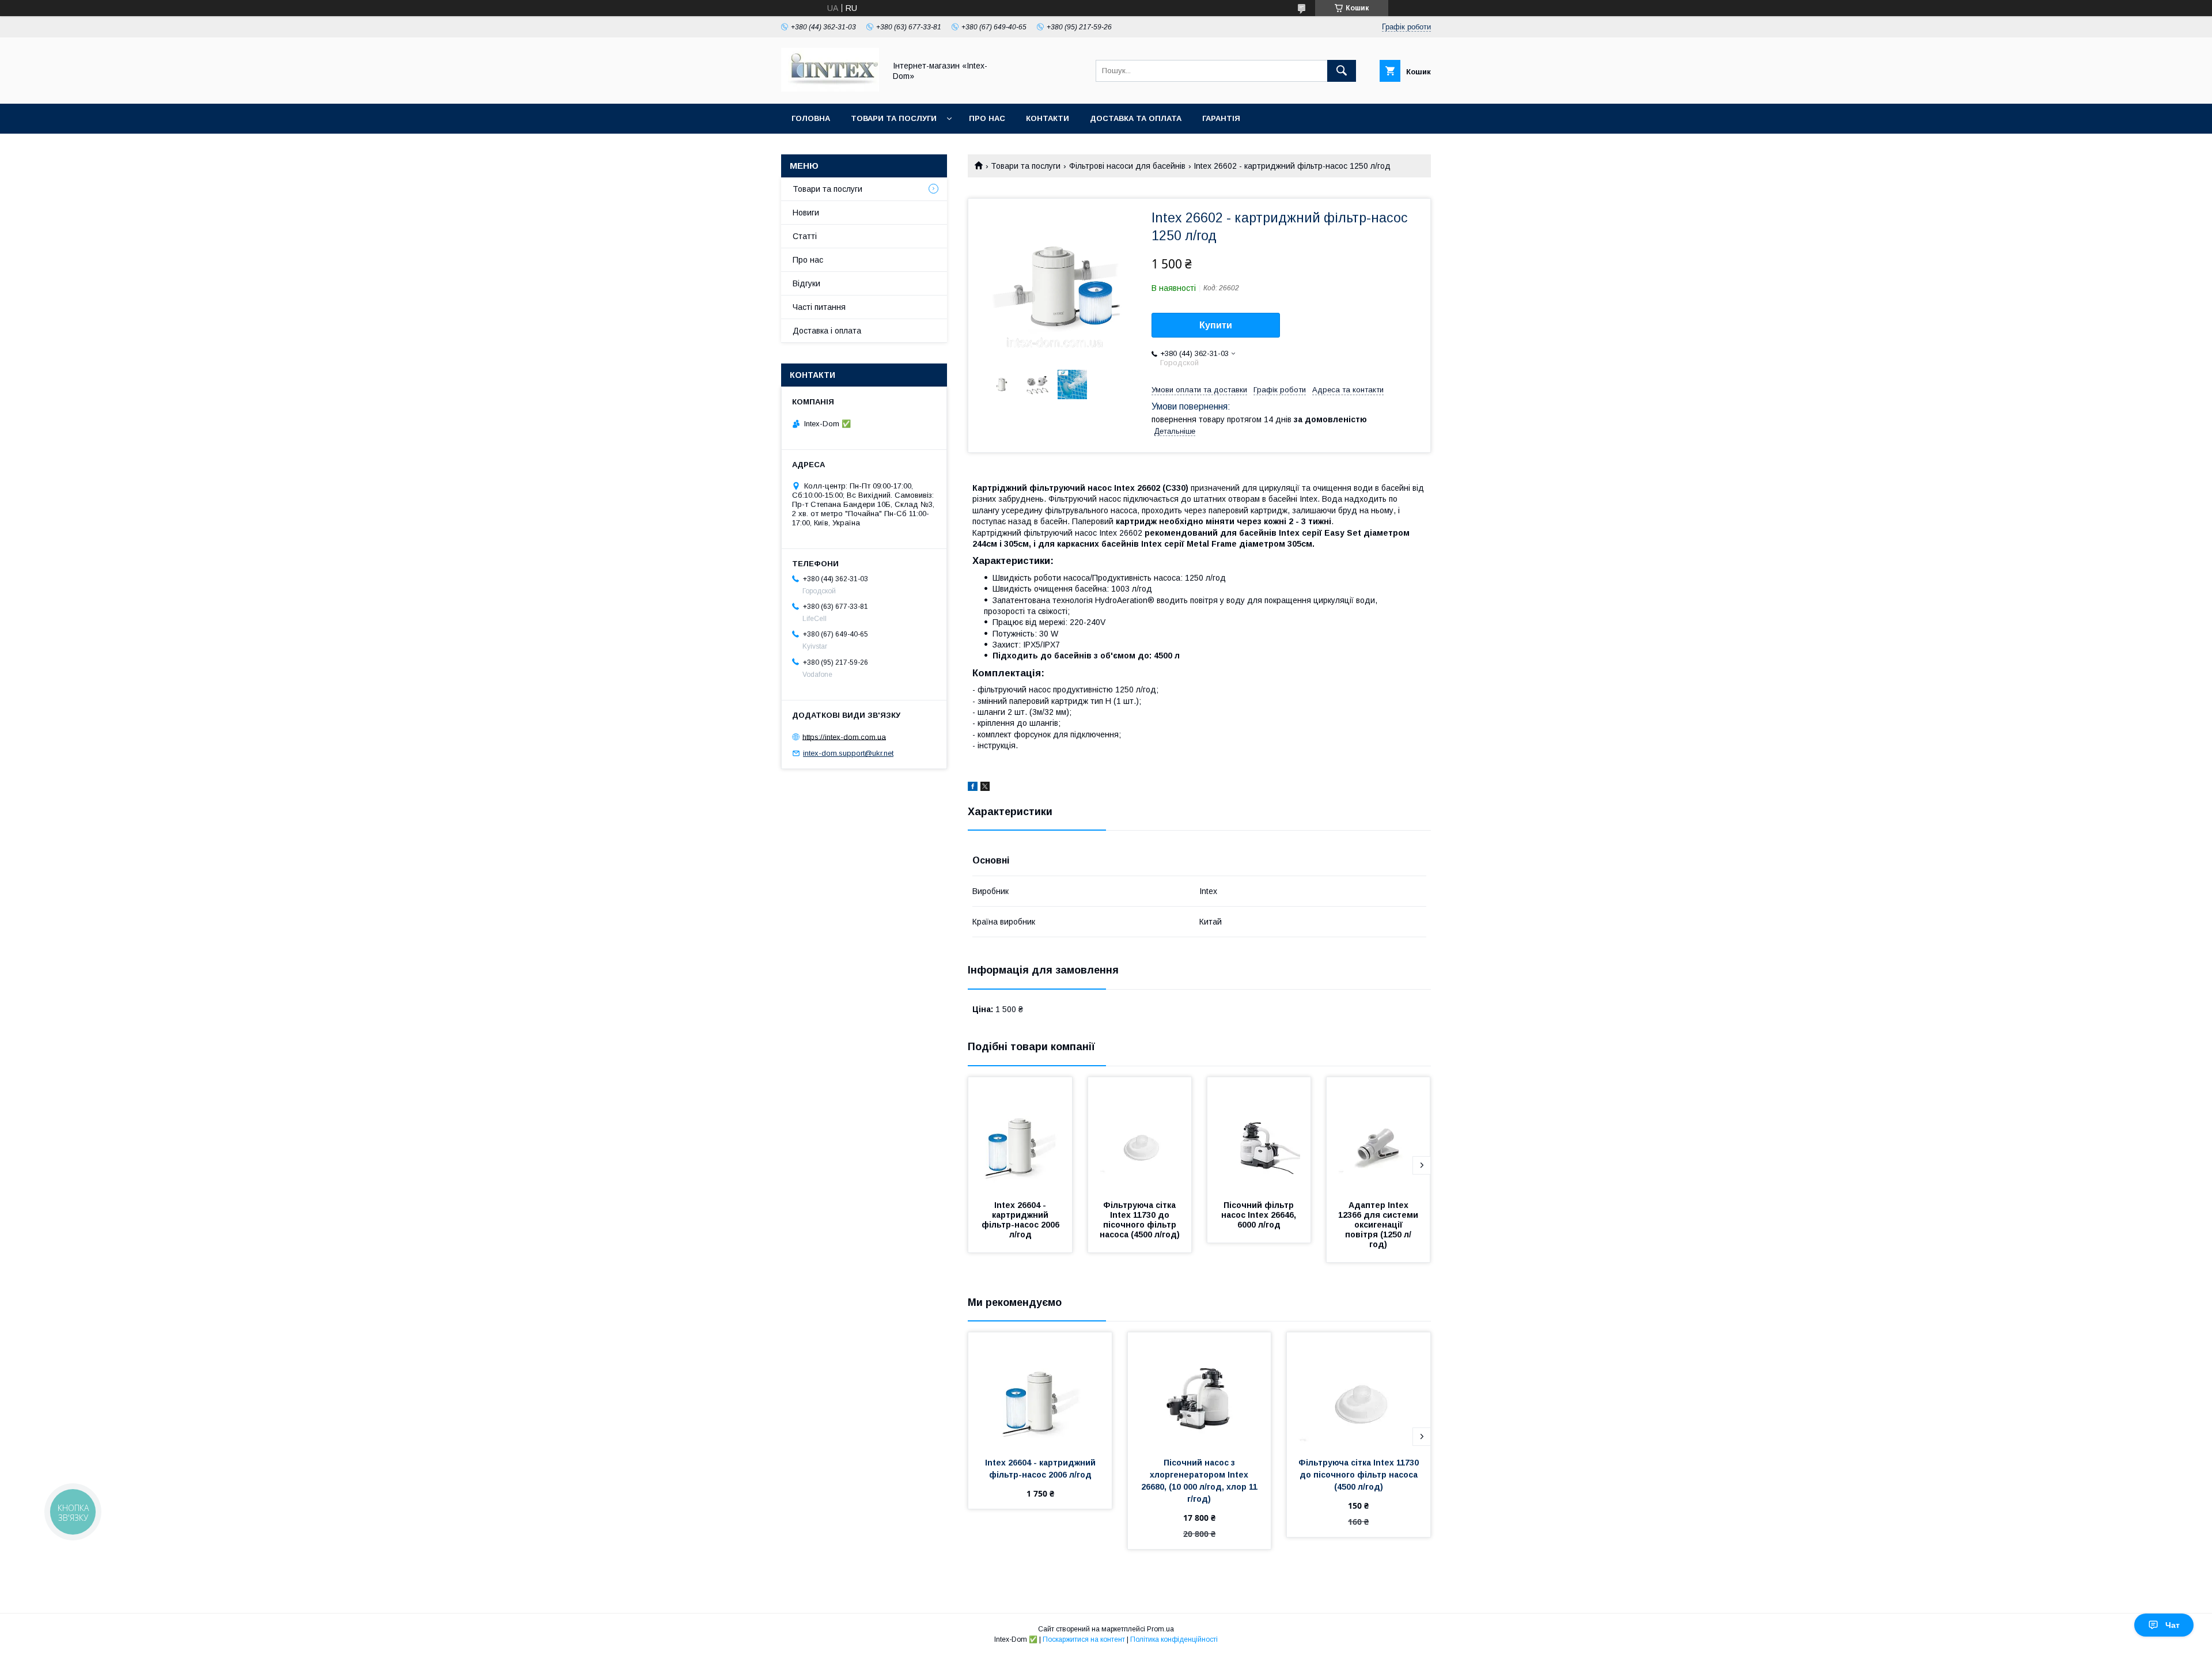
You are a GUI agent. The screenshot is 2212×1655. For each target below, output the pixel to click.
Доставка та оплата (1136, 118)
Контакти (1048, 118)
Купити (1216, 325)
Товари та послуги (894, 118)
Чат (2173, 1625)
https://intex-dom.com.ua (844, 736)
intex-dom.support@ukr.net (848, 753)
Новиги (806, 213)
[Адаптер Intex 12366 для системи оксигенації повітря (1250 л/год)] (1378, 1135)
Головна (811, 118)
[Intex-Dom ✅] (830, 89)
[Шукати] (1342, 71)
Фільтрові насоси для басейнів (1127, 166)
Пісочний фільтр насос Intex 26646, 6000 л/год (1260, 1215)
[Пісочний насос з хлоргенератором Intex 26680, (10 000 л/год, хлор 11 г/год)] (1200, 1390)
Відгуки (806, 283)
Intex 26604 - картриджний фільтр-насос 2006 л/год (1022, 1220)
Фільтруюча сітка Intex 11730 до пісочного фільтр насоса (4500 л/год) (1140, 1220)
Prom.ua (1160, 1629)
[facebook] (973, 788)
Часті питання (819, 307)
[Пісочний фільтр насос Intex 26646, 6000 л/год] (1259, 1135)
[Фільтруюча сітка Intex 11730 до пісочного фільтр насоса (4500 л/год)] (1140, 1135)
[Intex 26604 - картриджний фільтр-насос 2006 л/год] (1020, 1135)
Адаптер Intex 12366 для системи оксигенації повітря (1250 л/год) (1379, 1225)
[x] (985, 788)
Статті (805, 236)
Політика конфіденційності (1174, 1639)
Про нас (987, 118)
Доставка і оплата (827, 331)
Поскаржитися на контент (1084, 1639)
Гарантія (1221, 118)
